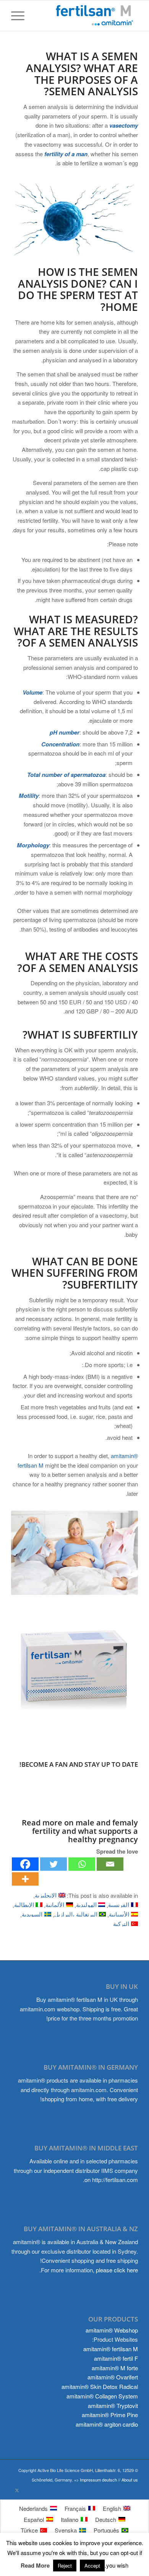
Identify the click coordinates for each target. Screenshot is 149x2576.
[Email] (110, 1864)
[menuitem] (20, 16)
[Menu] (20, 16)
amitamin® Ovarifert (113, 2377)
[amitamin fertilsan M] (74, 1670)
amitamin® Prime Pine (110, 2415)
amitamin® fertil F (116, 2358)
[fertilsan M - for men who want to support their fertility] (87, 16)
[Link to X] (17, 2490)
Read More (35, 2565)
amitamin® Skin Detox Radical (100, 2386)
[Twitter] (53, 1864)
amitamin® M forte (115, 2368)
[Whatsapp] (82, 1864)
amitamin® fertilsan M (111, 2349)
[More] (25, 1879)
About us (130, 2480)
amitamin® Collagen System (102, 2396)
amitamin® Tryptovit (113, 2405)
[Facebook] (25, 1864)
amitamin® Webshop (112, 2330)
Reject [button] (65, 2566)
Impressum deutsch (99, 2480)
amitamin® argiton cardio (107, 2424)
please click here (117, 2270)
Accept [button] (92, 2566)
